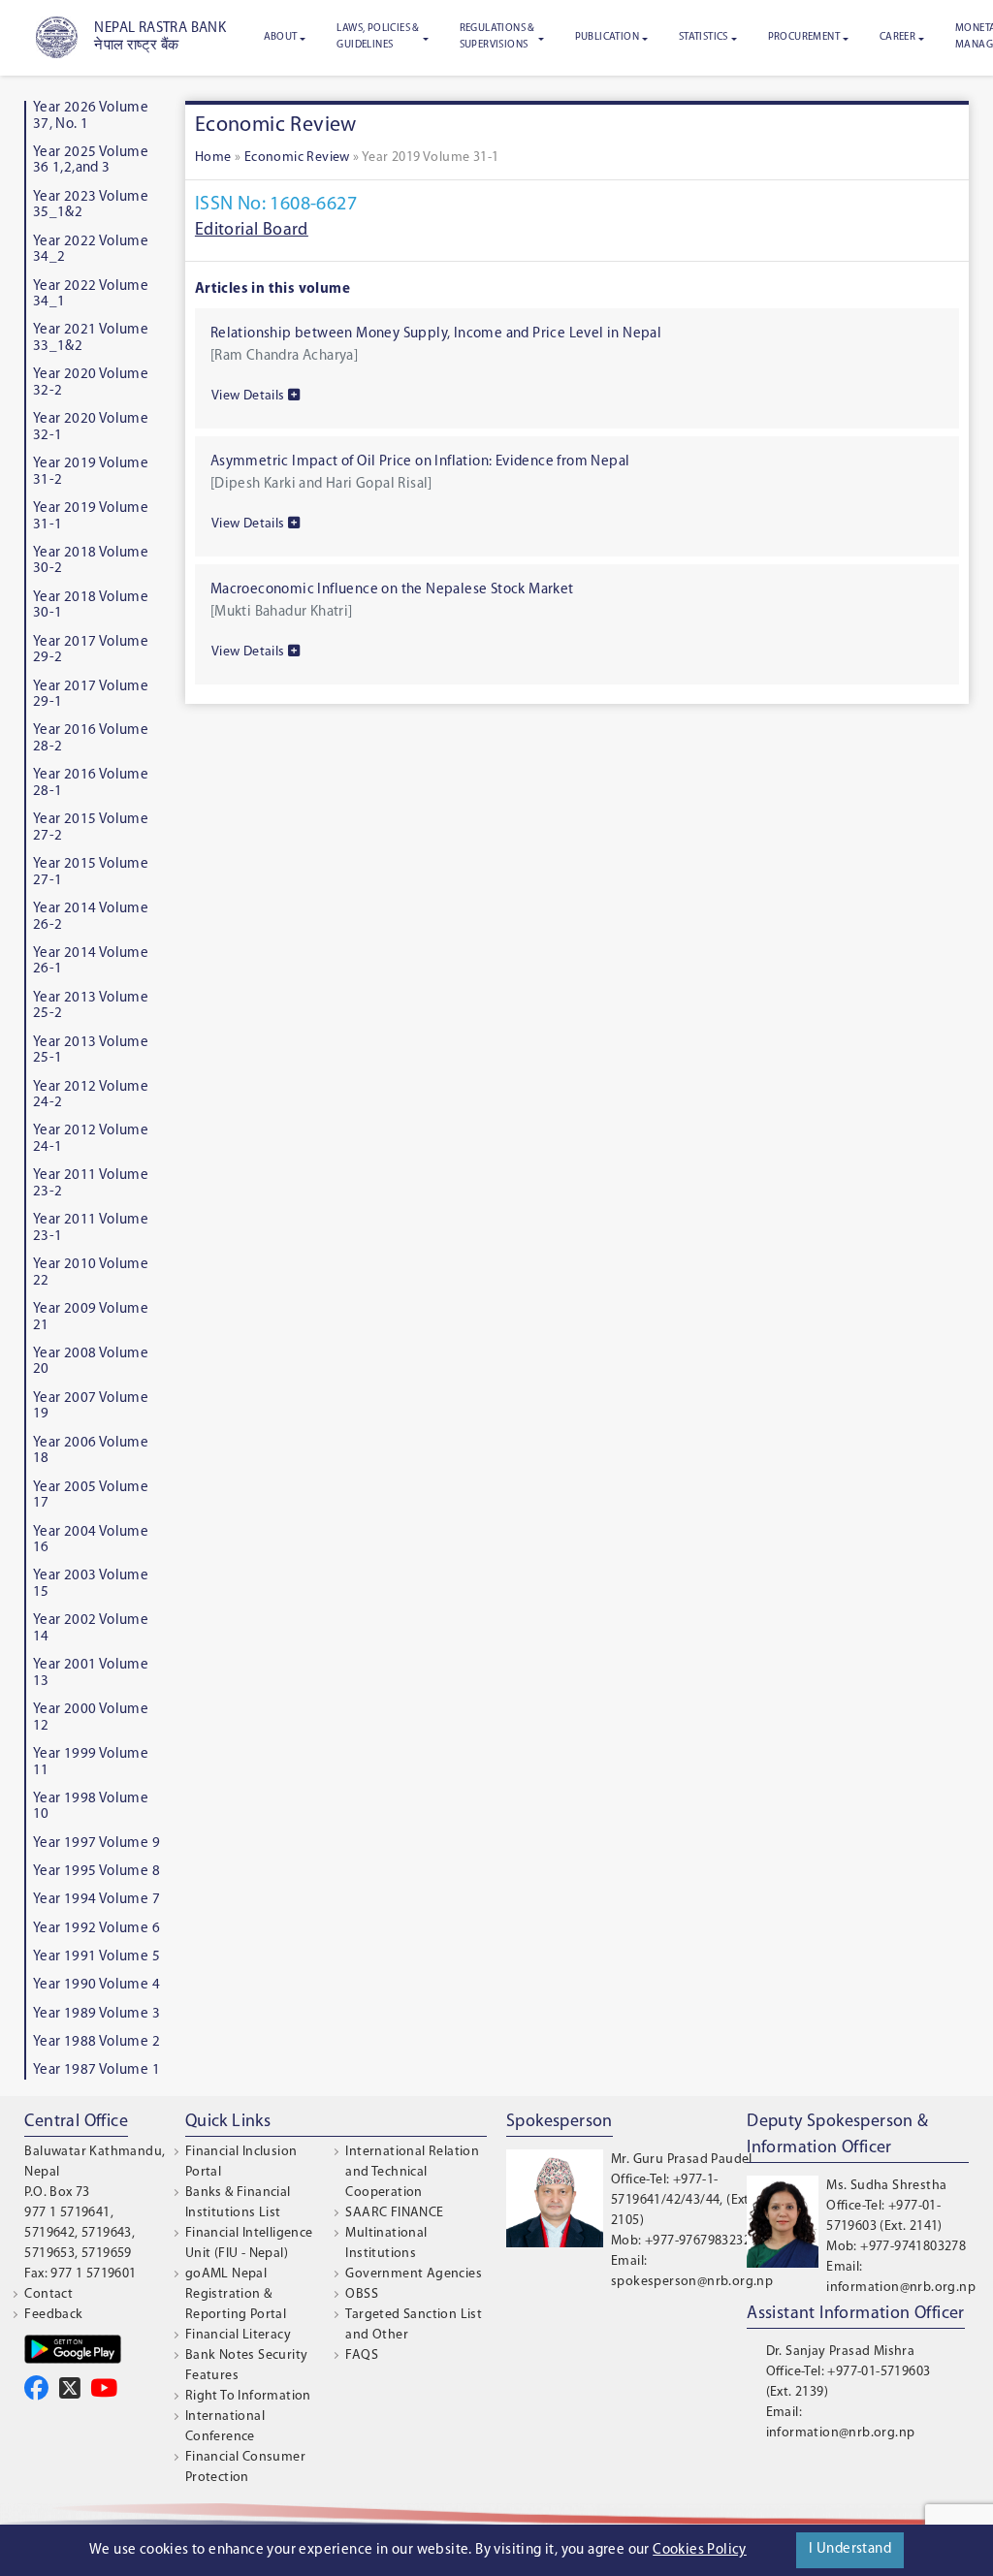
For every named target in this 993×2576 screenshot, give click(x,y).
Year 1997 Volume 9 (96, 1844)
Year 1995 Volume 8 (96, 1872)
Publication (607, 37)
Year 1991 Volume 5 (96, 1957)
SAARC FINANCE (394, 2213)
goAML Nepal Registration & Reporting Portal (236, 2294)
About (281, 37)
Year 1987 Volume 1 (96, 2070)
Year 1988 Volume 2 (96, 2042)
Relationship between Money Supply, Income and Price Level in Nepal (436, 334)
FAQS (362, 2355)
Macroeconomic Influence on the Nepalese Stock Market (392, 590)
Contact (48, 2294)
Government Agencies (414, 2274)
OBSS (362, 2294)
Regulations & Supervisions (497, 37)
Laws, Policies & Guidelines (378, 37)
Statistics (704, 37)
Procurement (804, 37)
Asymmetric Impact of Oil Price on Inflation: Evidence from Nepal (420, 462)
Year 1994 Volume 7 (96, 1900)
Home (213, 158)
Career (897, 37)
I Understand (850, 2549)
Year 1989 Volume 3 (96, 2014)
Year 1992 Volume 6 (96, 1929)
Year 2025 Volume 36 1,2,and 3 (91, 161)
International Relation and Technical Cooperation (412, 2172)
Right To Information (248, 2396)
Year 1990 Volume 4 (96, 1985)
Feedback (53, 2315)
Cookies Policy (700, 2550)
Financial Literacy (238, 2335)
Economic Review (297, 158)
